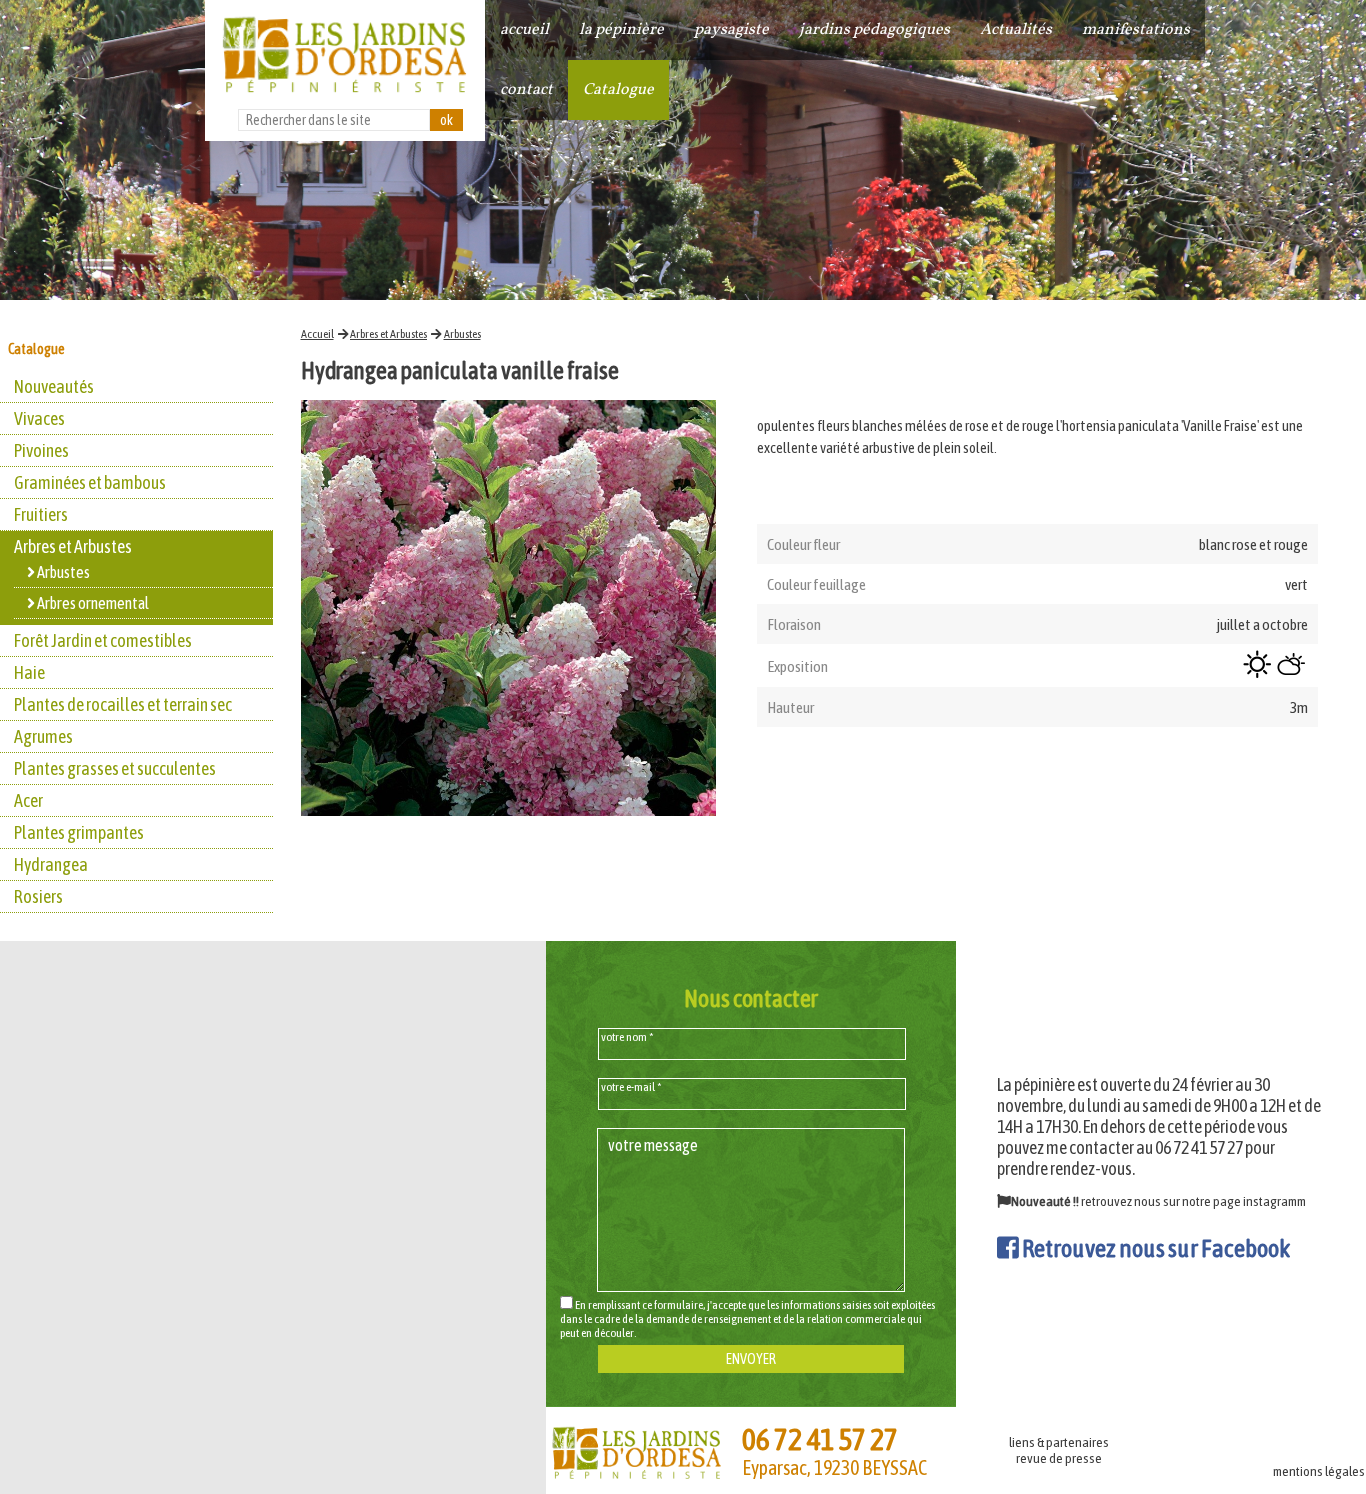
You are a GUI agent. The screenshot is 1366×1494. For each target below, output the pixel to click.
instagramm (1274, 1201)
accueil (524, 30)
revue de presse (1059, 1458)
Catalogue (618, 90)
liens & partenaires (1059, 1442)
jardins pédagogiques (874, 30)
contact (526, 90)
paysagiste (731, 30)
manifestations (1136, 30)
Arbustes (462, 334)
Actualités (1016, 30)
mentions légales (1319, 1471)
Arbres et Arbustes (388, 334)
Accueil (317, 334)
